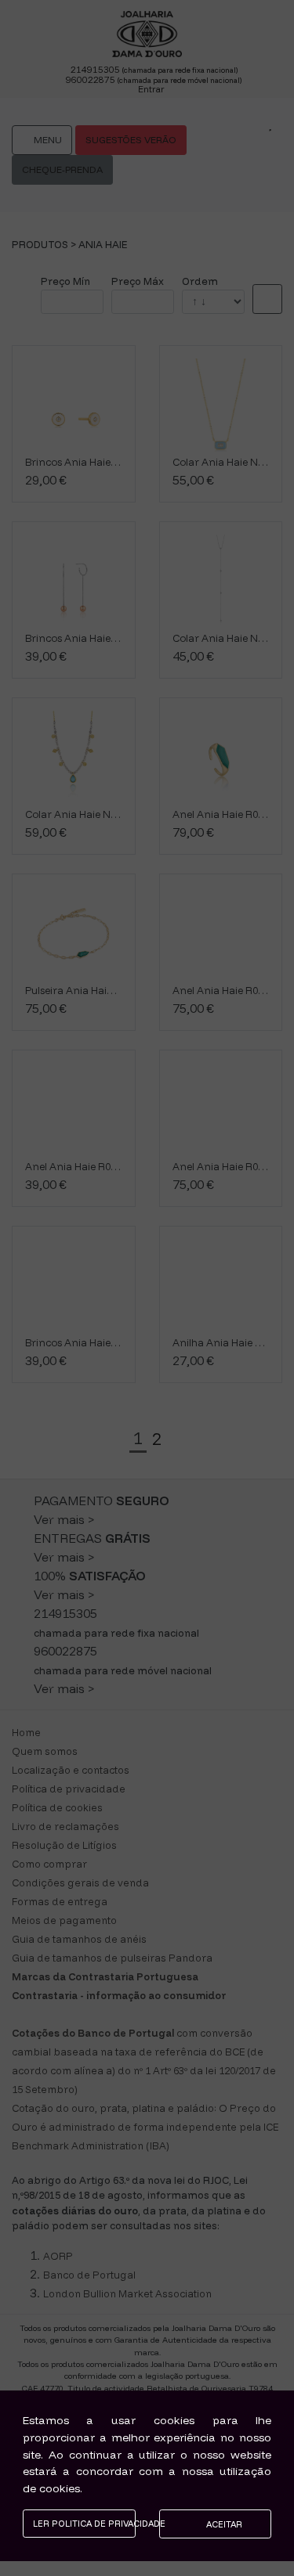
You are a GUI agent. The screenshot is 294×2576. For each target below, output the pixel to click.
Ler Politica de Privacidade (84, 2524)
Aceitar (223, 2524)
